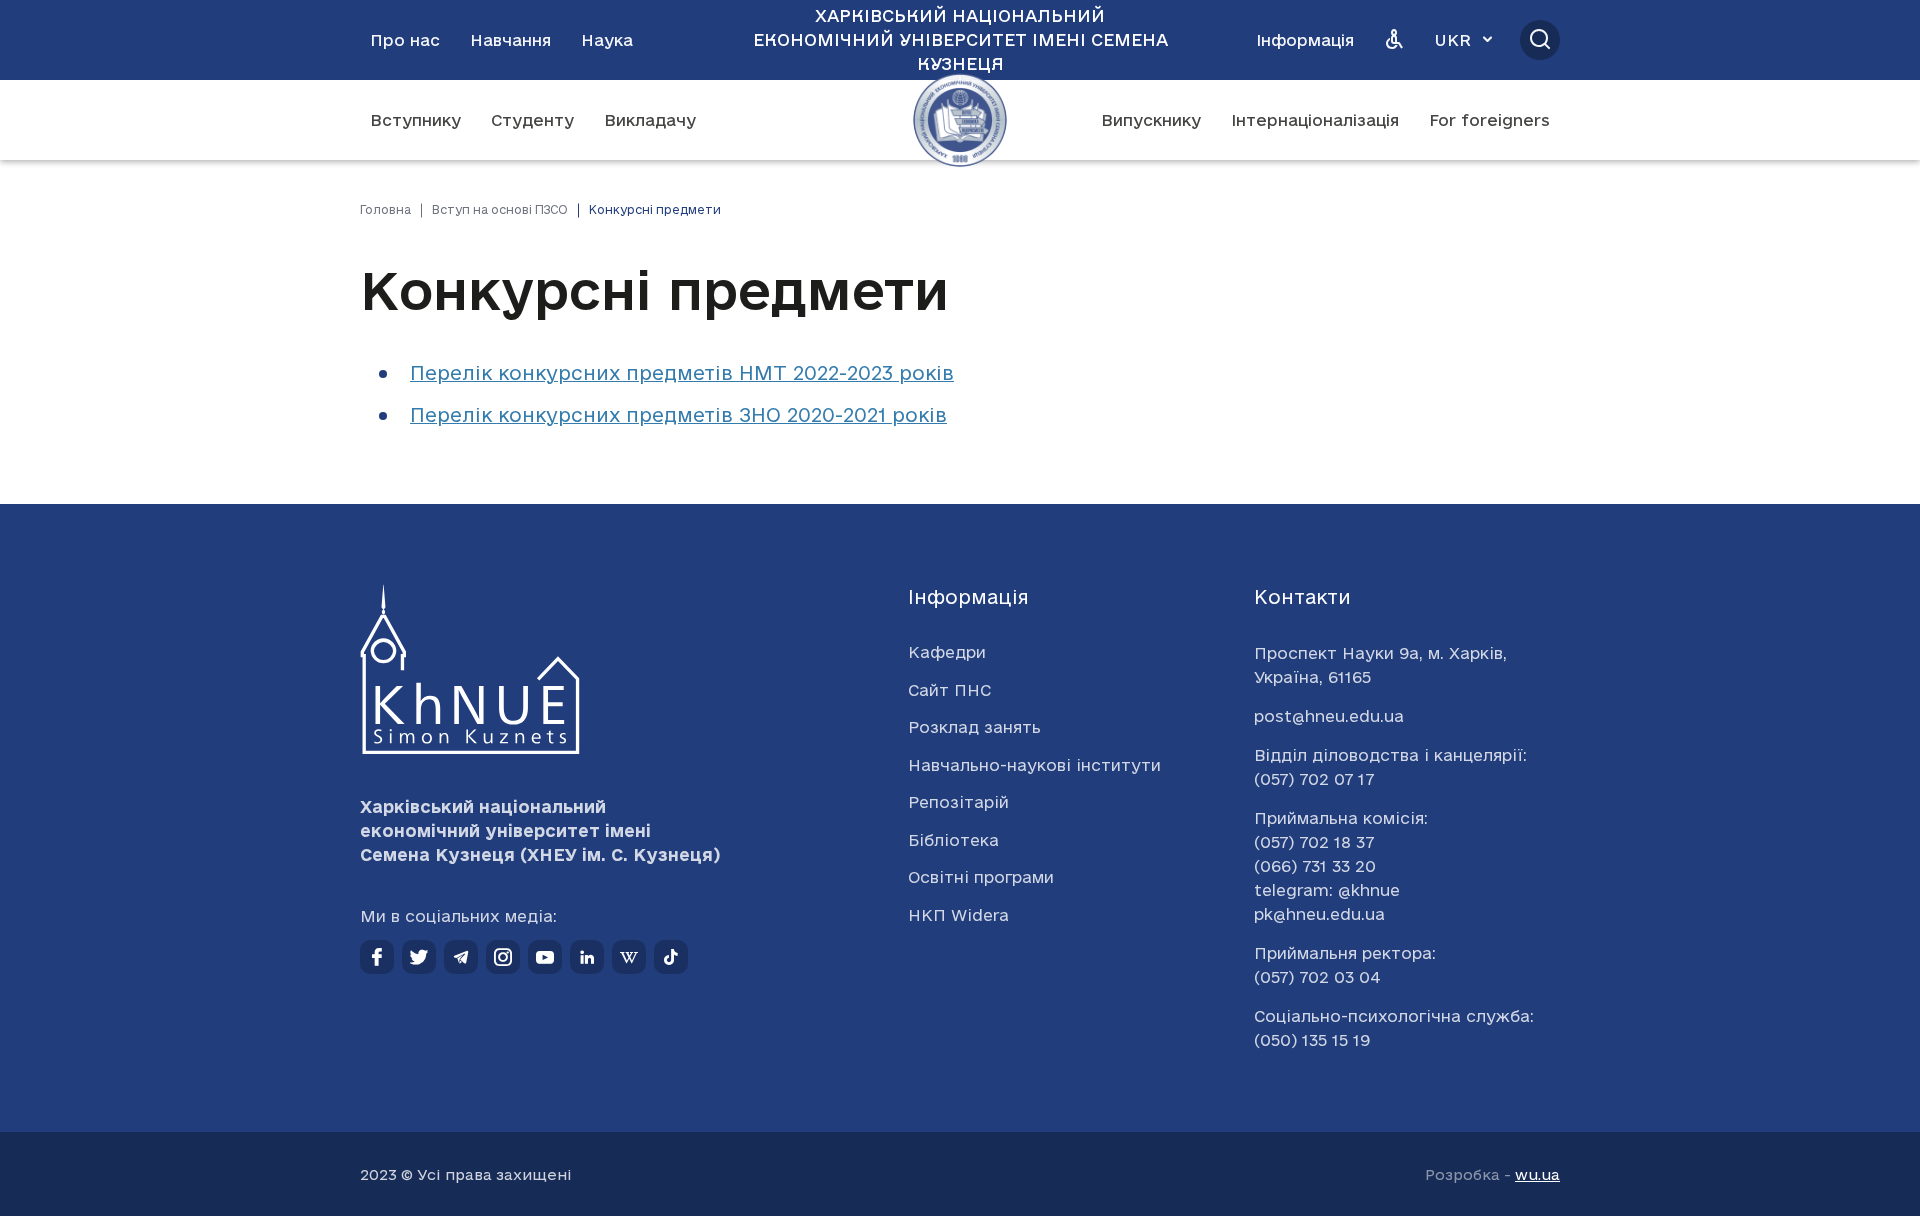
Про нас (405, 40)
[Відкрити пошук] (1540, 40)
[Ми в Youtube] (545, 957)
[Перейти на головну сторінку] (960, 120)
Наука (607, 40)
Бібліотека (953, 840)
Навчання (510, 40)
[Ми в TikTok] (671, 957)
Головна (385, 209)
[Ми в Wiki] (629, 957)
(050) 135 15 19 (1312, 1040)
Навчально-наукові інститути (1034, 765)
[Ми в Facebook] (377, 957)
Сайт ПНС (949, 690)
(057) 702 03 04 (1317, 977)
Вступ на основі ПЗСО (500, 209)
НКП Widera (958, 915)
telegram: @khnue (1327, 890)
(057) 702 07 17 (1314, 779)
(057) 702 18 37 (1314, 842)
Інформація (1305, 40)
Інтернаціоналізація (1315, 120)
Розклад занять (974, 727)
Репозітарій (958, 802)
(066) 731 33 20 (1315, 866)
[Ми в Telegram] (461, 957)
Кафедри (947, 652)
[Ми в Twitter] (419, 957)
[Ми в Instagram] (503, 957)
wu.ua (1537, 1174)
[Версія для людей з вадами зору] (1394, 40)
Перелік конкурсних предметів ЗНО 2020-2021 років (678, 415)
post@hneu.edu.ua (1329, 716)
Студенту (532, 120)
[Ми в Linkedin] (587, 957)
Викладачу (650, 120)
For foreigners (1489, 120)
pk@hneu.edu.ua (1319, 914)
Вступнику (415, 120)
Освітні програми (981, 877)
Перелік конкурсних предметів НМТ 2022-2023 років (682, 373)
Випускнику (1151, 120)
